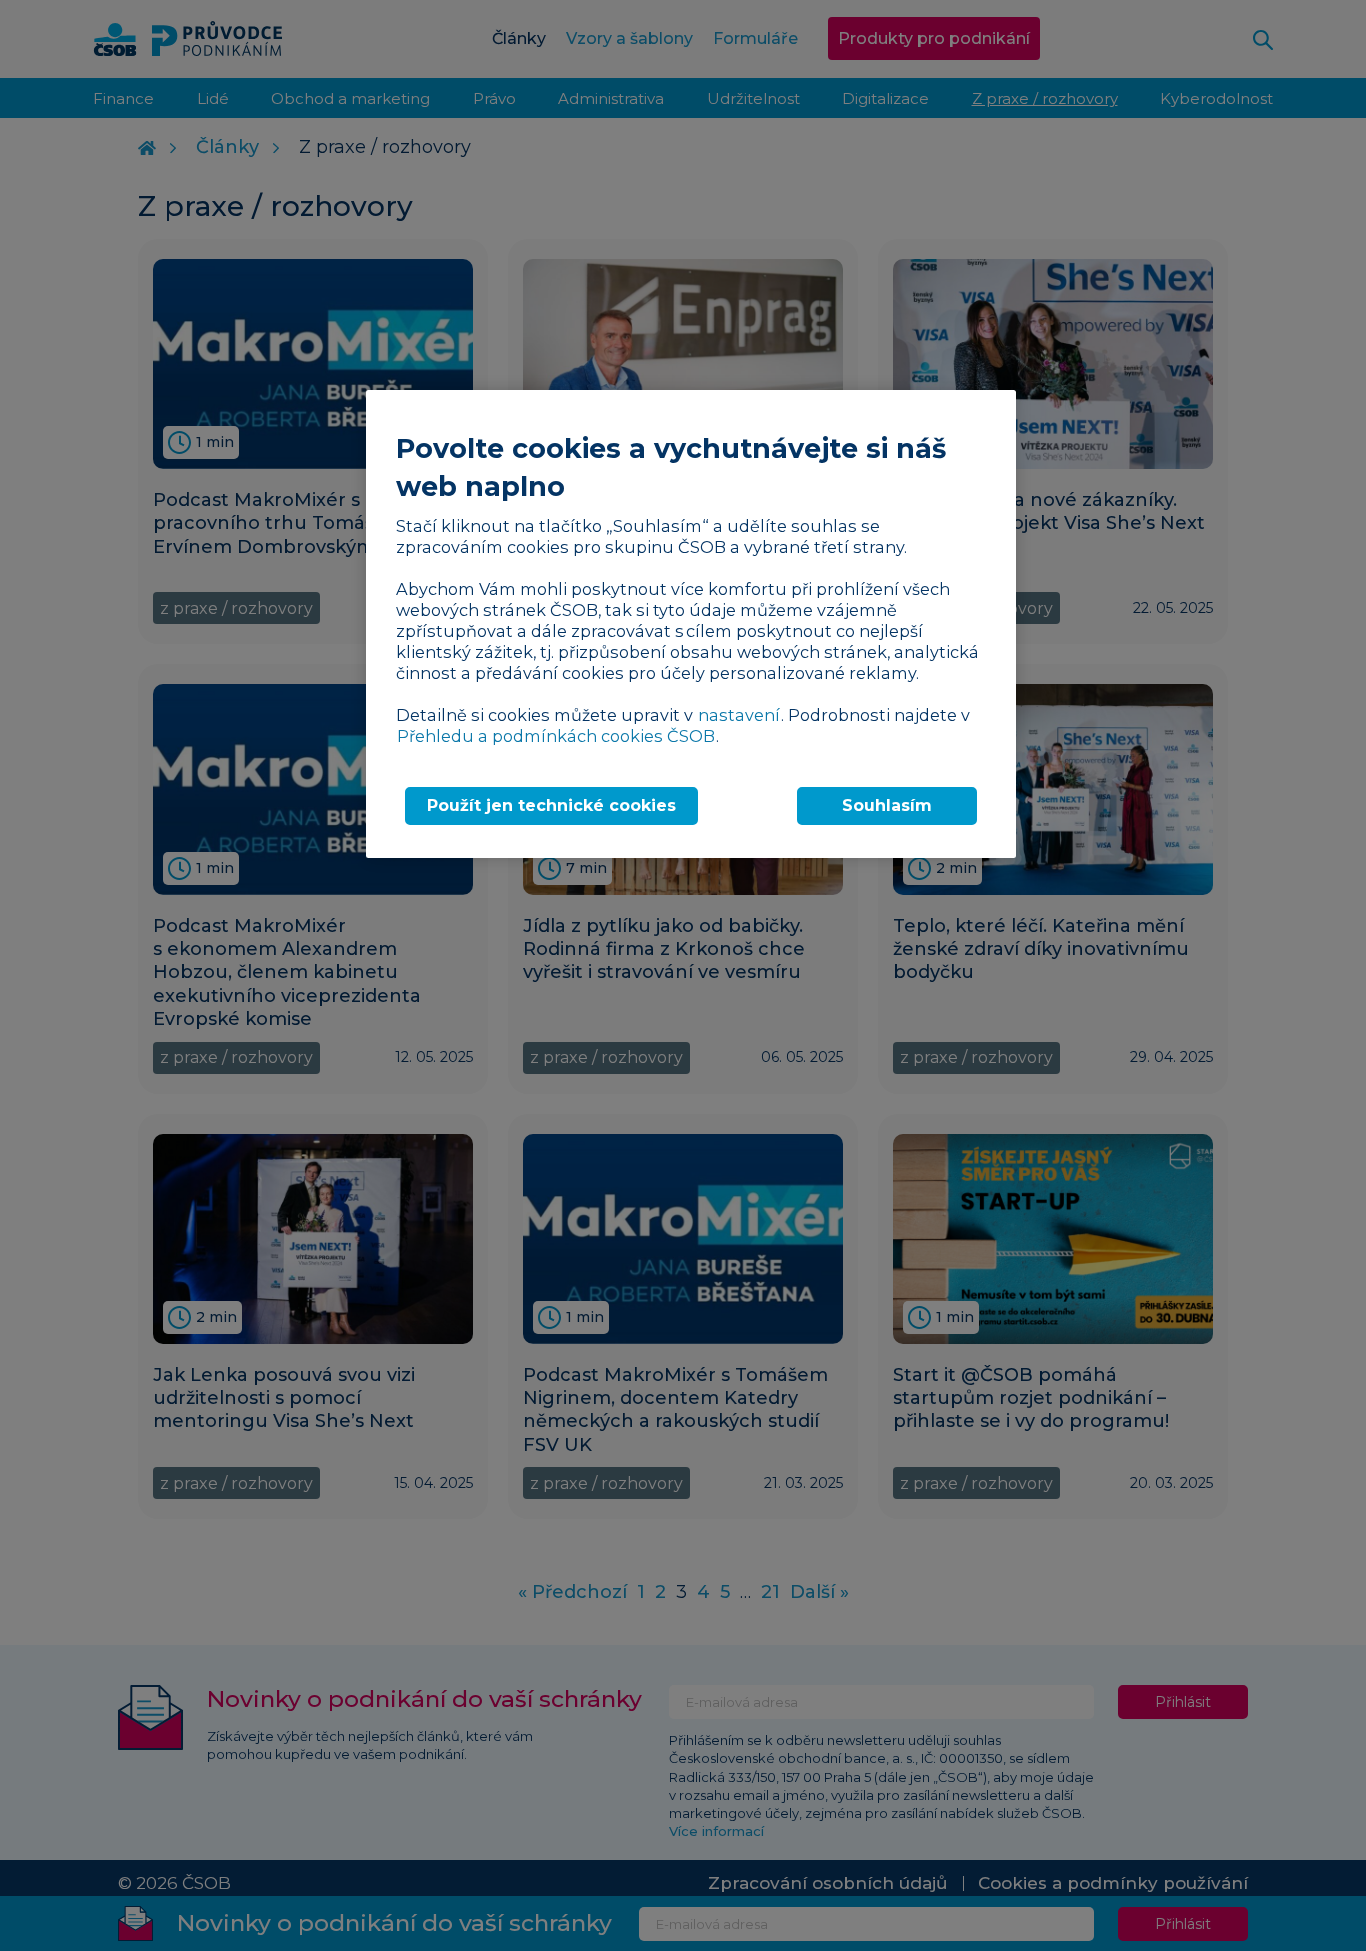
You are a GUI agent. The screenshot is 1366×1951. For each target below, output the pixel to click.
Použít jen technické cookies (551, 805)
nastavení (739, 715)
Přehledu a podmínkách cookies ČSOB (556, 736)
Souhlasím (887, 805)
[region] (691, 623)
